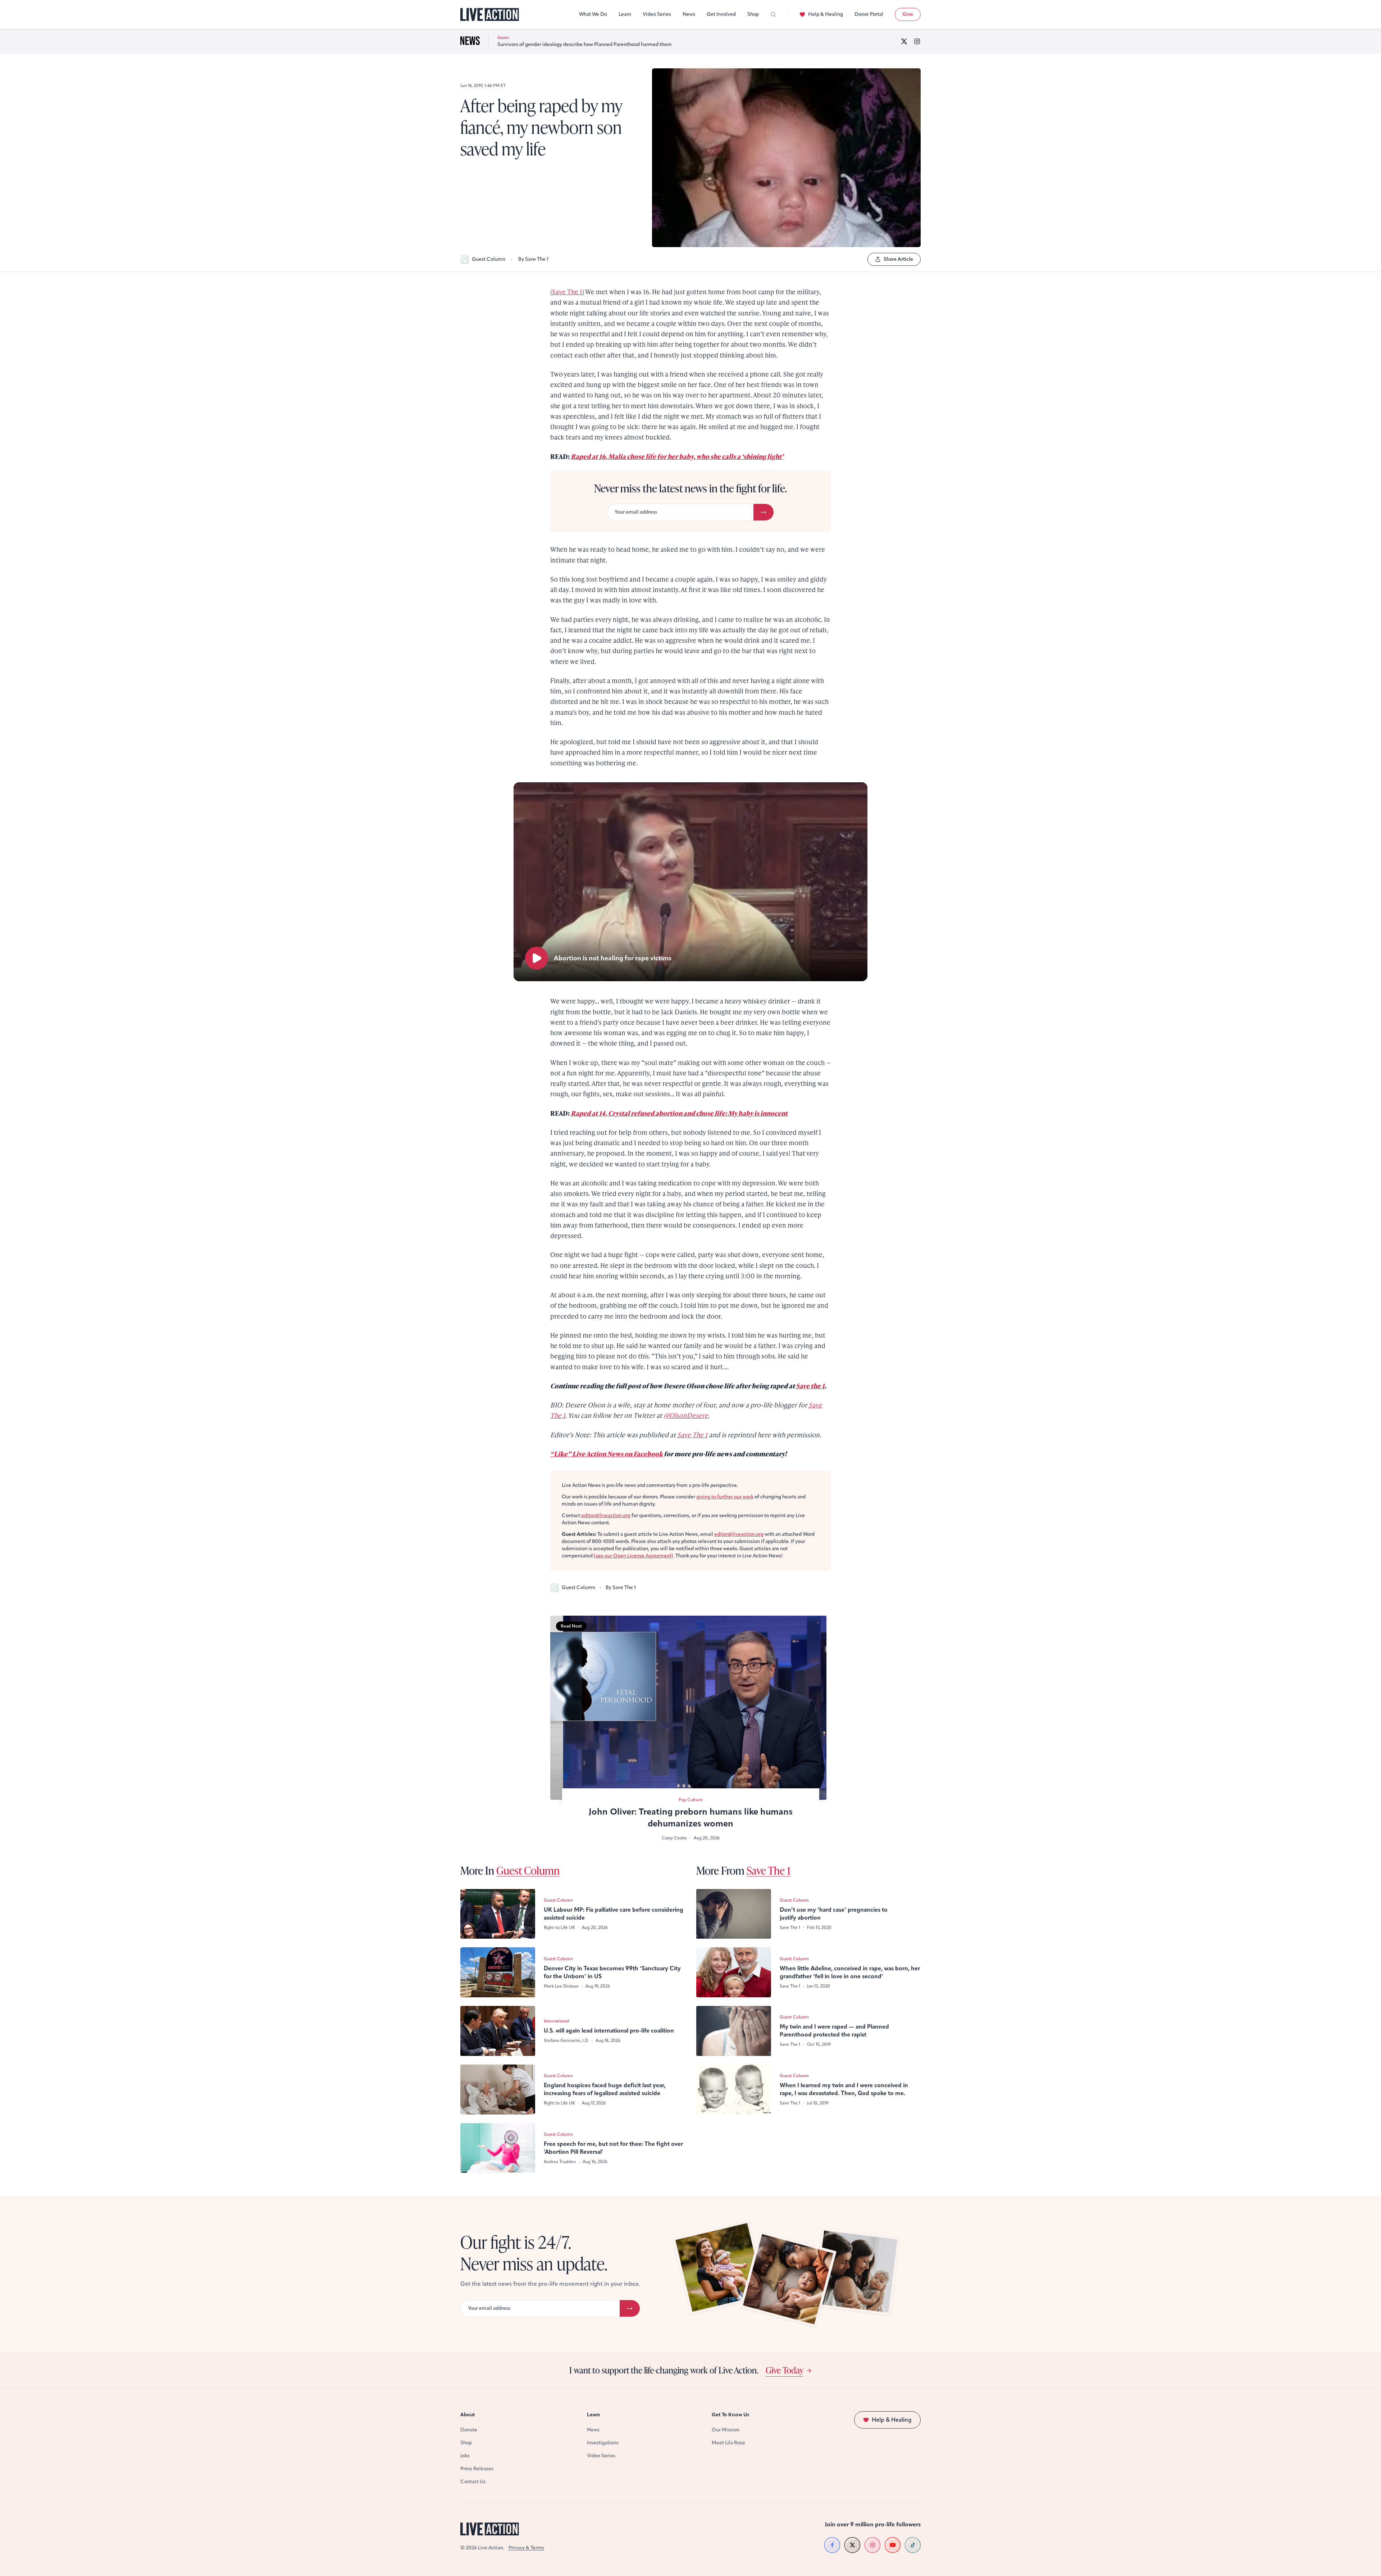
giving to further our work (725, 1497)
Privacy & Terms (526, 2548)
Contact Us (473, 2482)
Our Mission (726, 2430)
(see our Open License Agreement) (633, 1556)
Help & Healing (826, 14)
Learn (625, 14)
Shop (753, 14)
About (468, 2415)
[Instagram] (917, 41)
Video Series (657, 14)
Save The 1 (567, 292)
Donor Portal (869, 14)
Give (908, 14)
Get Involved (721, 14)
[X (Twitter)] (904, 41)
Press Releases (477, 2469)
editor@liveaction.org (606, 1515)
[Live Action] (490, 15)
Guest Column (489, 259)
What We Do (593, 14)
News (689, 14)
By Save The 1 (533, 259)
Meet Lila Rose (728, 2443)
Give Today (785, 2370)
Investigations (603, 2443)
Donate (469, 2430)
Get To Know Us (730, 2415)
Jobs (465, 2456)
